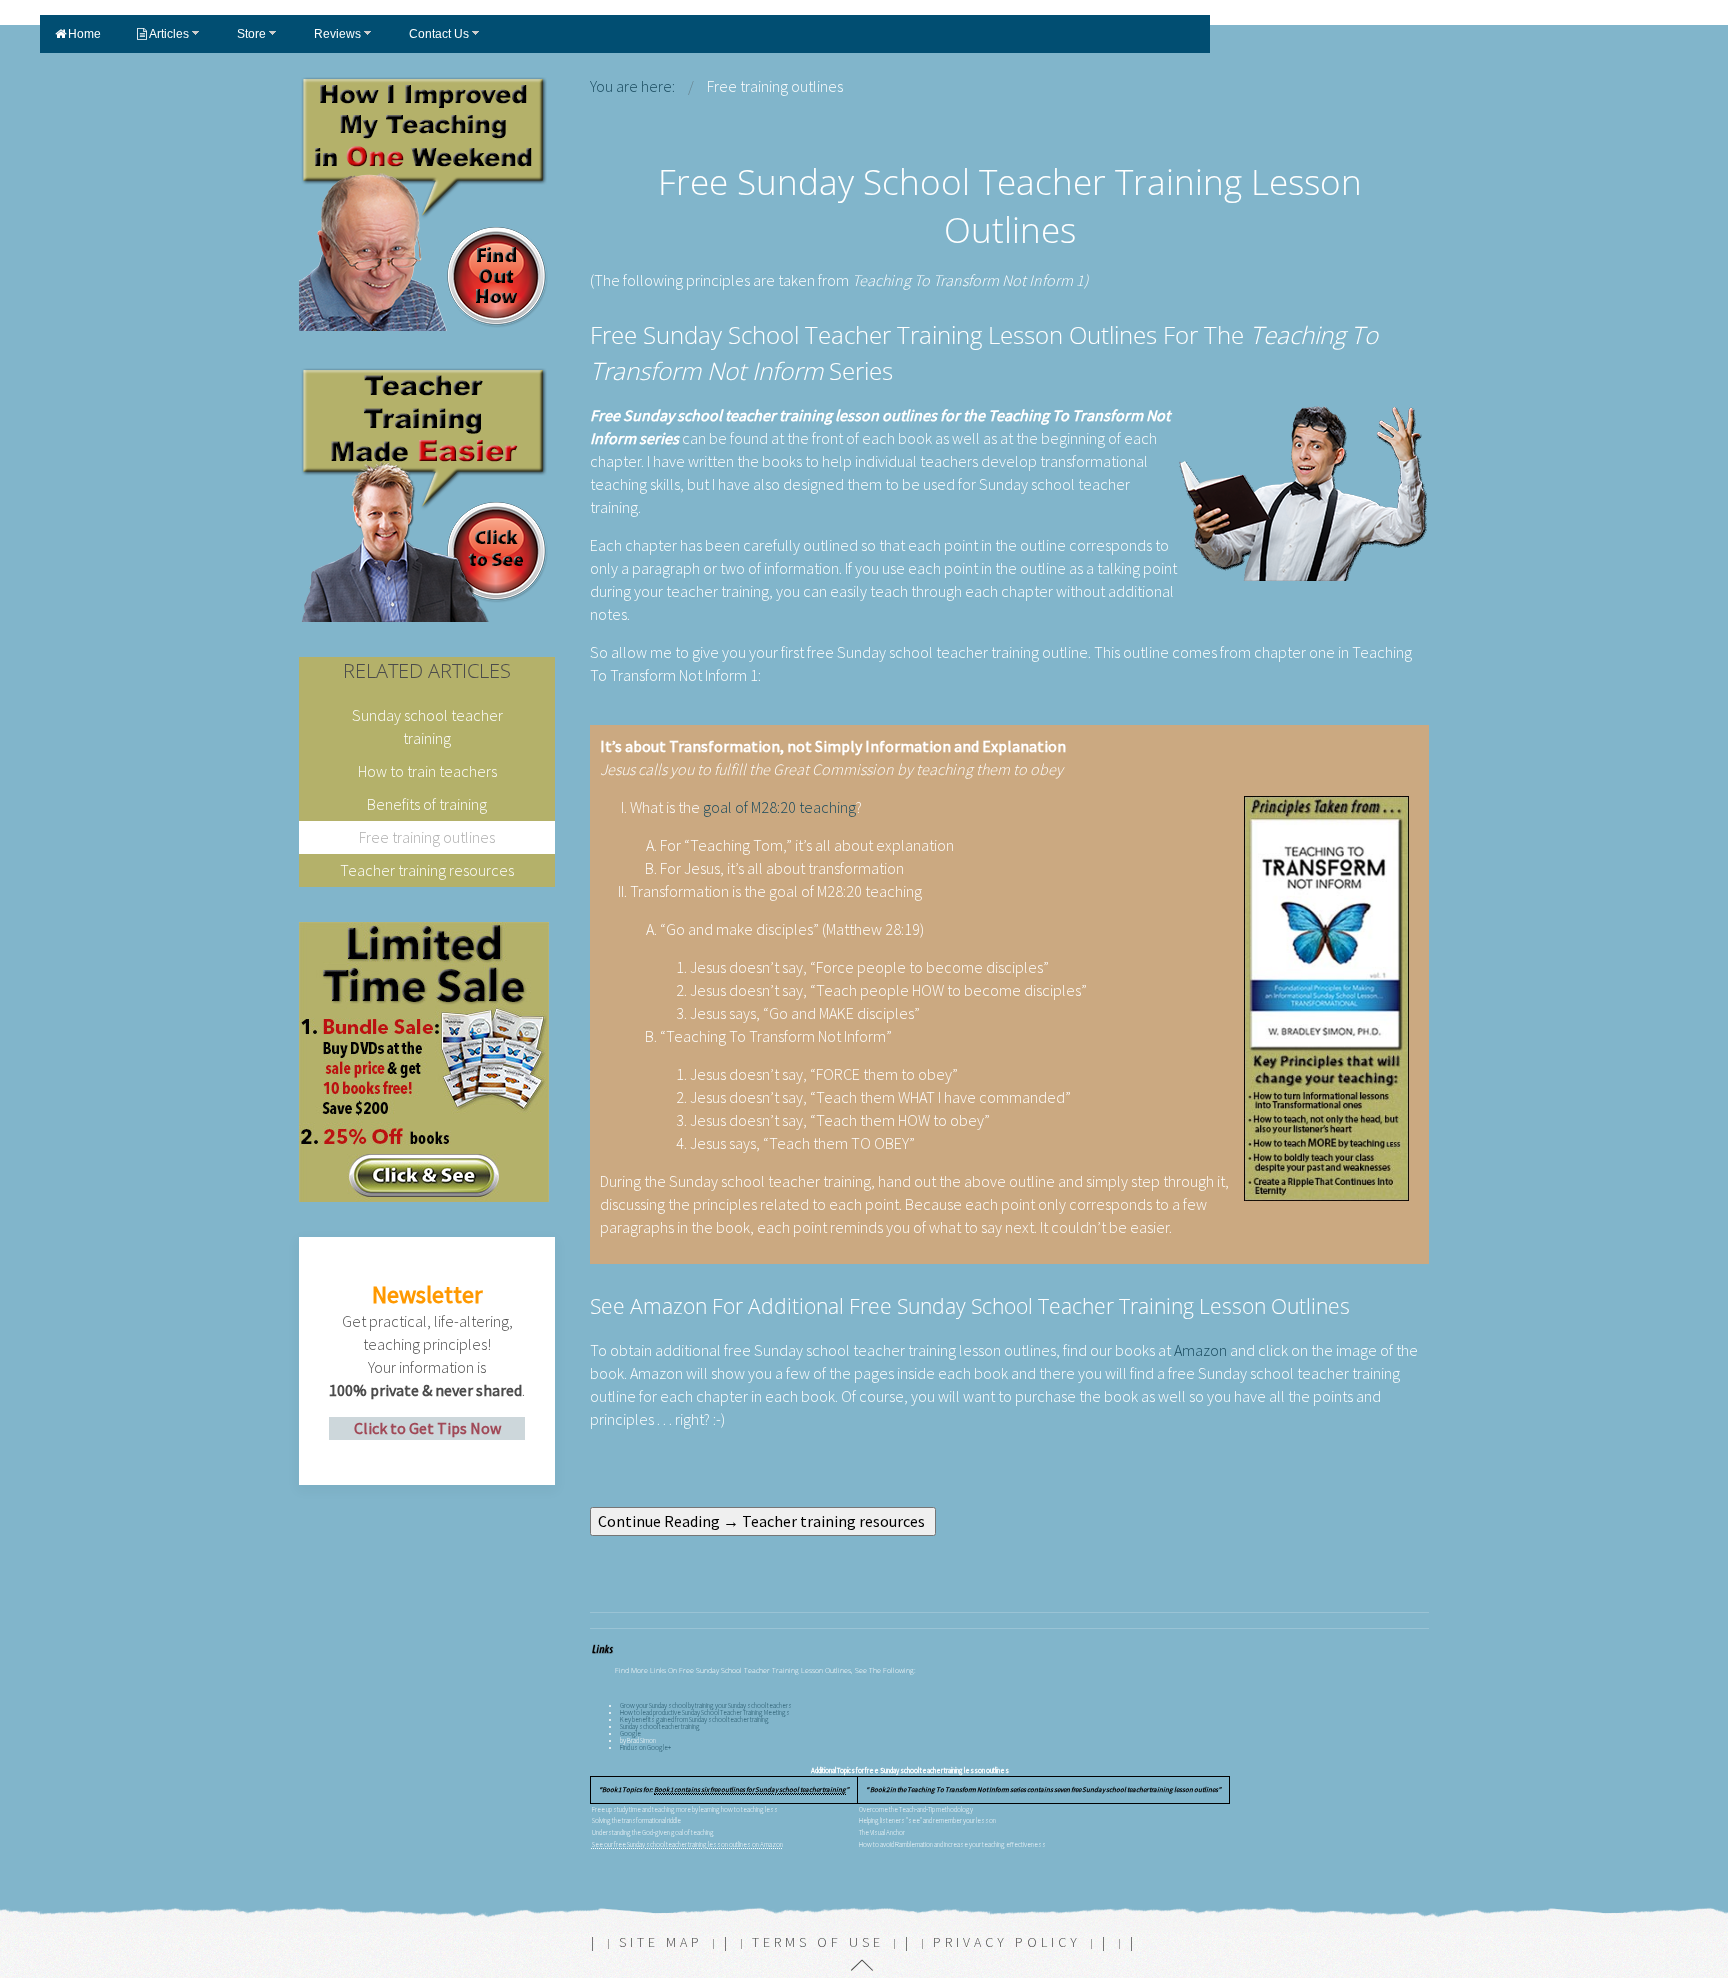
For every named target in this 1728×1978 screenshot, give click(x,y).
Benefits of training (427, 804)
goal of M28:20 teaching (779, 807)
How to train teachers (427, 771)
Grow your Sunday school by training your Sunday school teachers (706, 1705)
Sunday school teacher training (660, 1726)
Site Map (661, 1942)
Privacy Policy (1007, 1942)
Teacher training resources (427, 870)
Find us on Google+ (645, 1747)
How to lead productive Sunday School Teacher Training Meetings (705, 1712)
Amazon (1200, 1350)
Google (630, 1733)
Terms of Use (818, 1942)
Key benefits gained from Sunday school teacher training (694, 1719)
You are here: (632, 86)
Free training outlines (427, 837)
